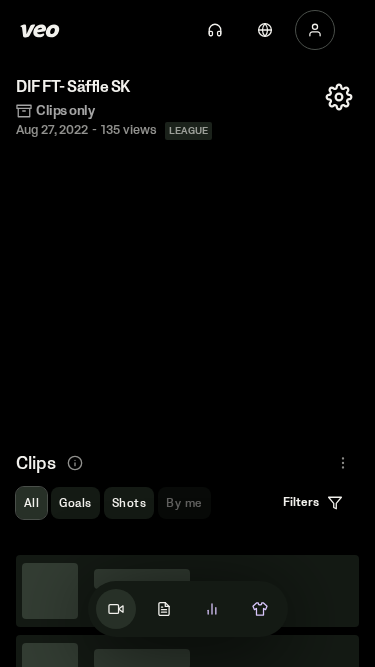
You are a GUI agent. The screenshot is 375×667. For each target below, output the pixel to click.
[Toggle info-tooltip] (75, 463)
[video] (116, 609)
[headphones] (215, 30)
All (31, 503)
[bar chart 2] (212, 609)
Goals (75, 503)
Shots (129, 503)
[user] (315, 30)
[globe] (265, 30)
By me (184, 503)
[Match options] (339, 97)
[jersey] (260, 609)
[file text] (164, 609)
